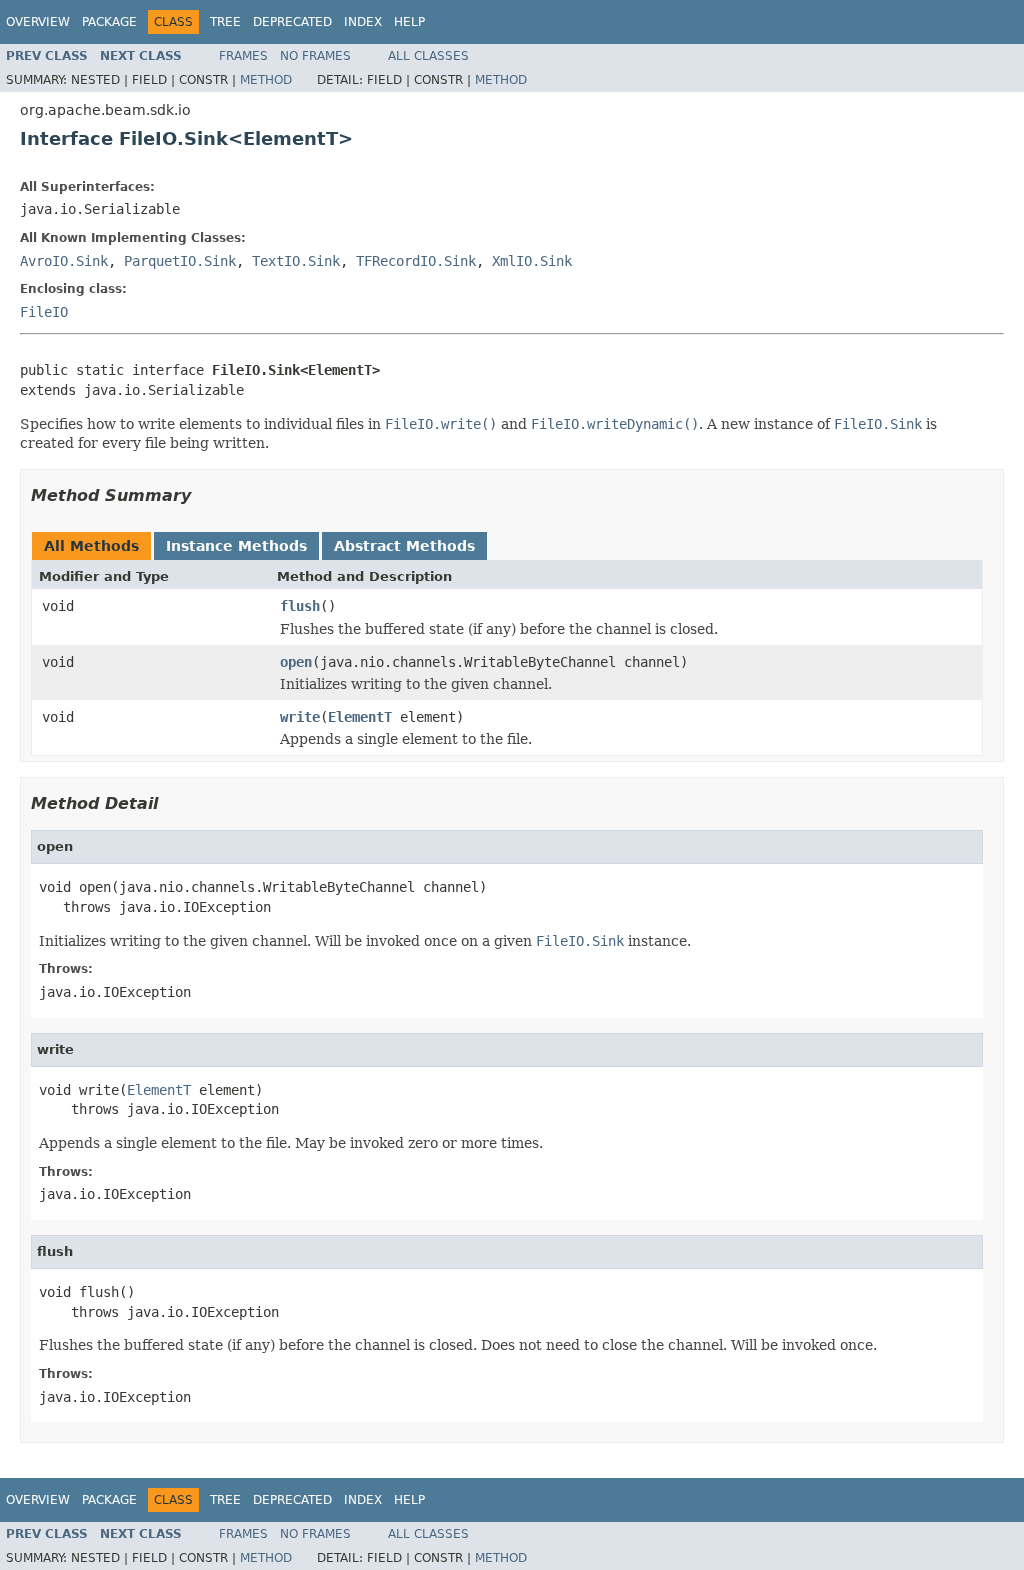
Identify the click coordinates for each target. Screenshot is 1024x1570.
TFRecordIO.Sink (416, 261)
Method (266, 80)
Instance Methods (236, 546)
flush (300, 606)
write (300, 717)
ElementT (360, 717)
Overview (38, 22)
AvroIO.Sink (64, 261)
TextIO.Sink (296, 261)
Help (409, 22)
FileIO (44, 312)
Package (109, 22)
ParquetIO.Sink (180, 261)
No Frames (315, 56)
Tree (225, 22)
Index (363, 22)
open (296, 662)
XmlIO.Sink (532, 261)
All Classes (428, 56)
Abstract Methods (404, 546)
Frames (243, 56)
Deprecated (292, 22)
